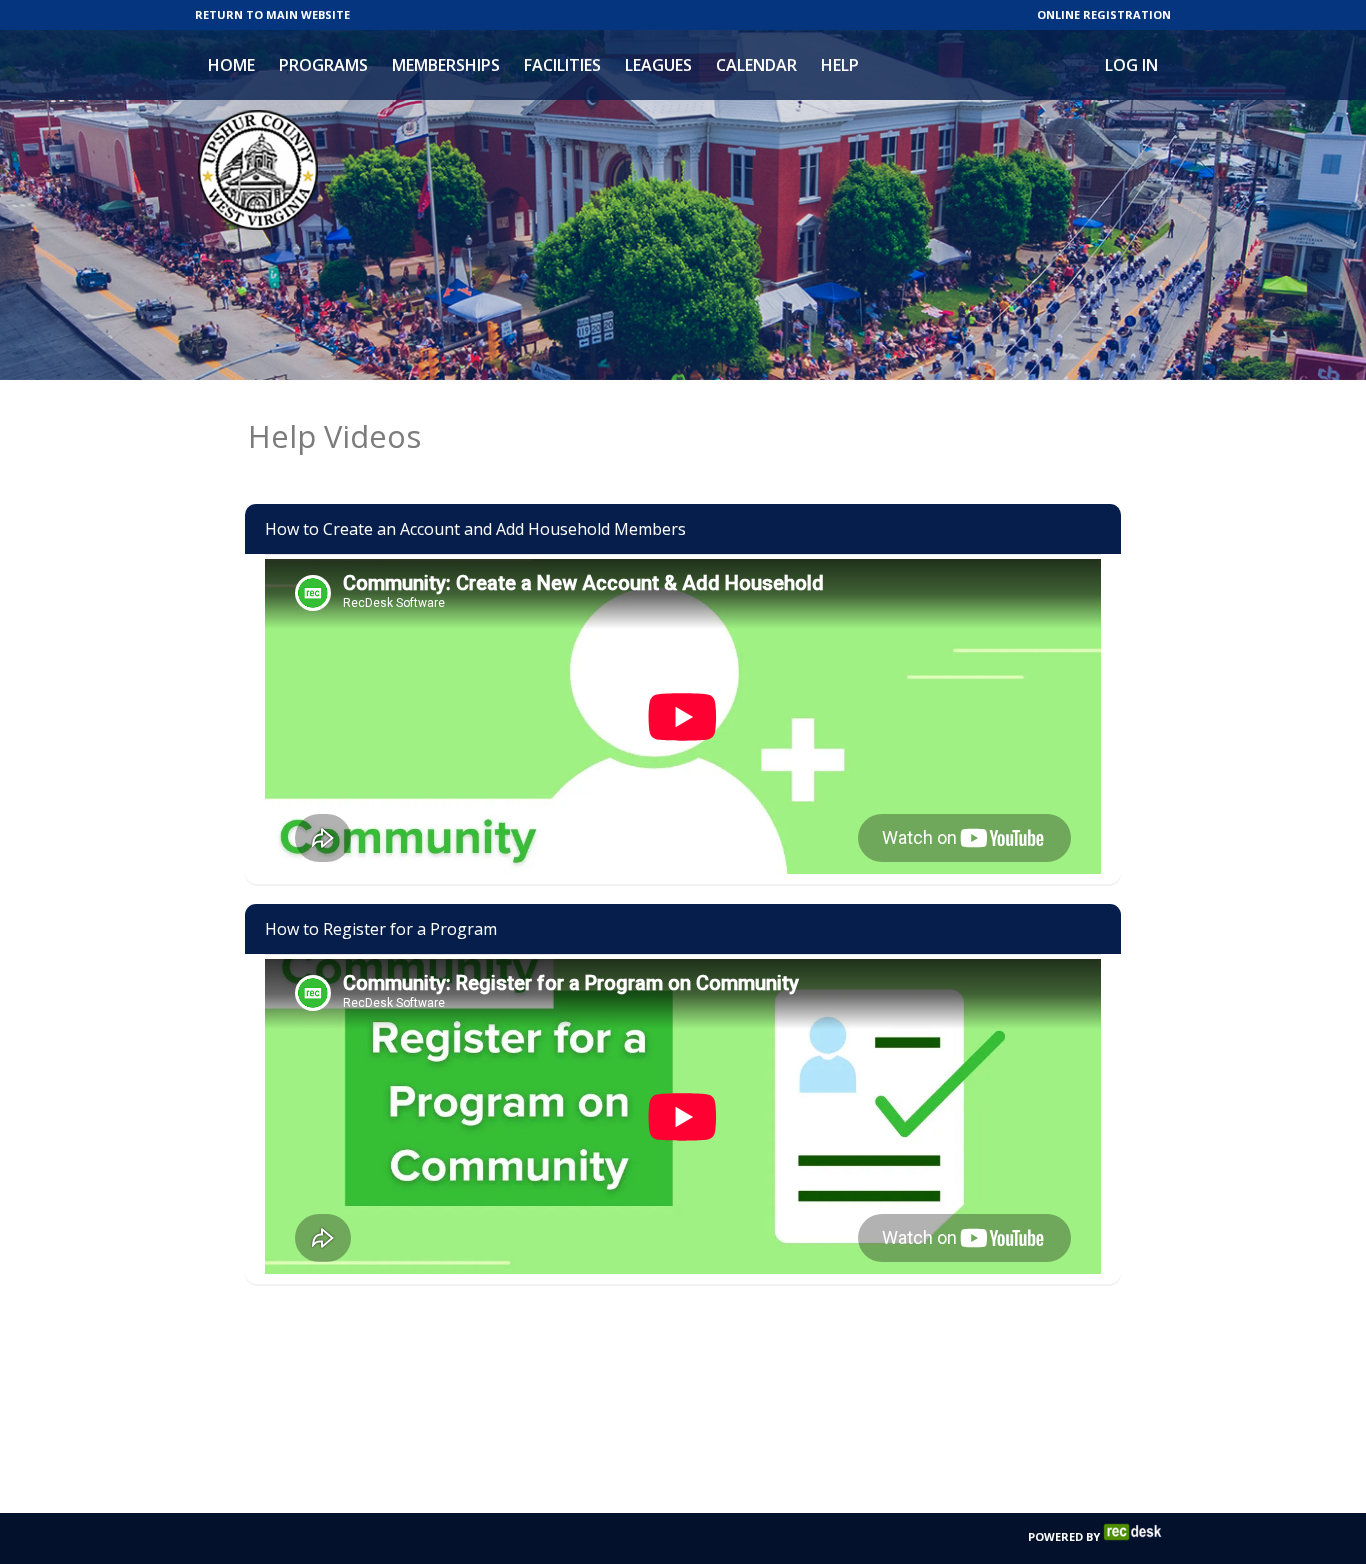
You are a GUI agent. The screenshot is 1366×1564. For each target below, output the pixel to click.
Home (231, 65)
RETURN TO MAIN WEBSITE (272, 14)
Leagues (658, 65)
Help (840, 65)
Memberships (446, 65)
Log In (1131, 65)
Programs (323, 65)
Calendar (756, 65)
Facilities (562, 65)
